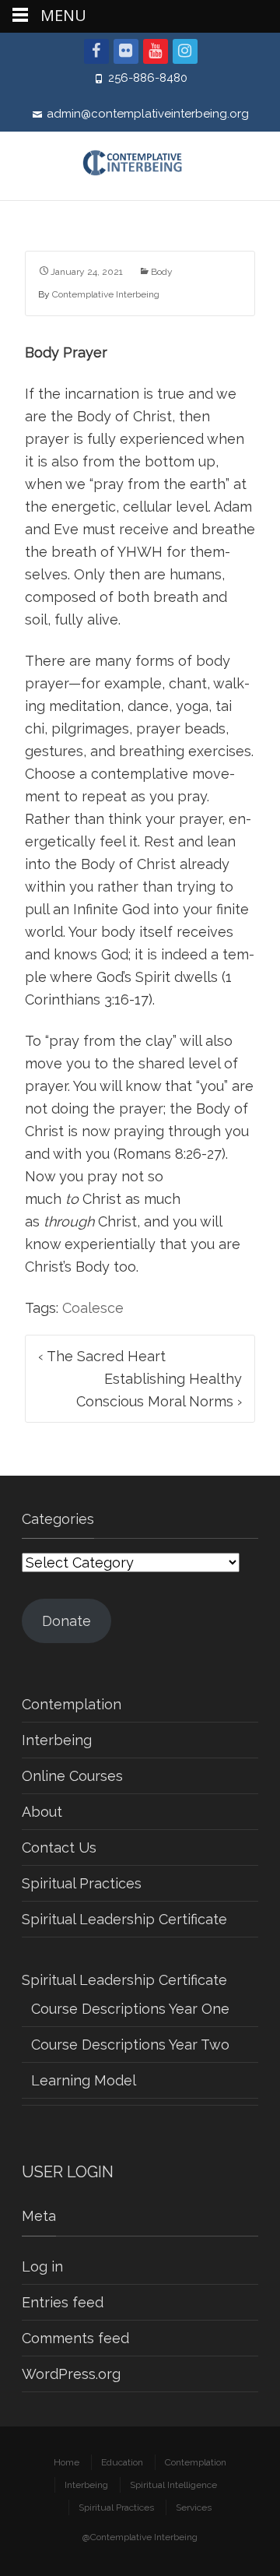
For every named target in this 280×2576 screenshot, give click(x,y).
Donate (66, 1621)
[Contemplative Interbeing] (140, 166)
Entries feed (63, 2302)
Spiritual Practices (82, 1883)
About (42, 1812)
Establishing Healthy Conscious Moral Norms (159, 1390)
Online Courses (72, 1776)
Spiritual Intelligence (173, 2485)
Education (122, 2462)
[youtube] (156, 51)
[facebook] (96, 51)
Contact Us (59, 1848)
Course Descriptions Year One (130, 2009)
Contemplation (72, 1704)
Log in (42, 2266)
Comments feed (75, 2338)
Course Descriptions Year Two (130, 2045)
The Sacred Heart (102, 1356)
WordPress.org (71, 2374)
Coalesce (93, 1308)
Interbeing (57, 1740)
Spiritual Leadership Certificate (124, 1919)
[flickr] (126, 51)
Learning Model (84, 2080)
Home (66, 2462)
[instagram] (185, 51)
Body (162, 272)
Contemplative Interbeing (106, 294)
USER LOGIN (68, 2172)
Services (194, 2507)
